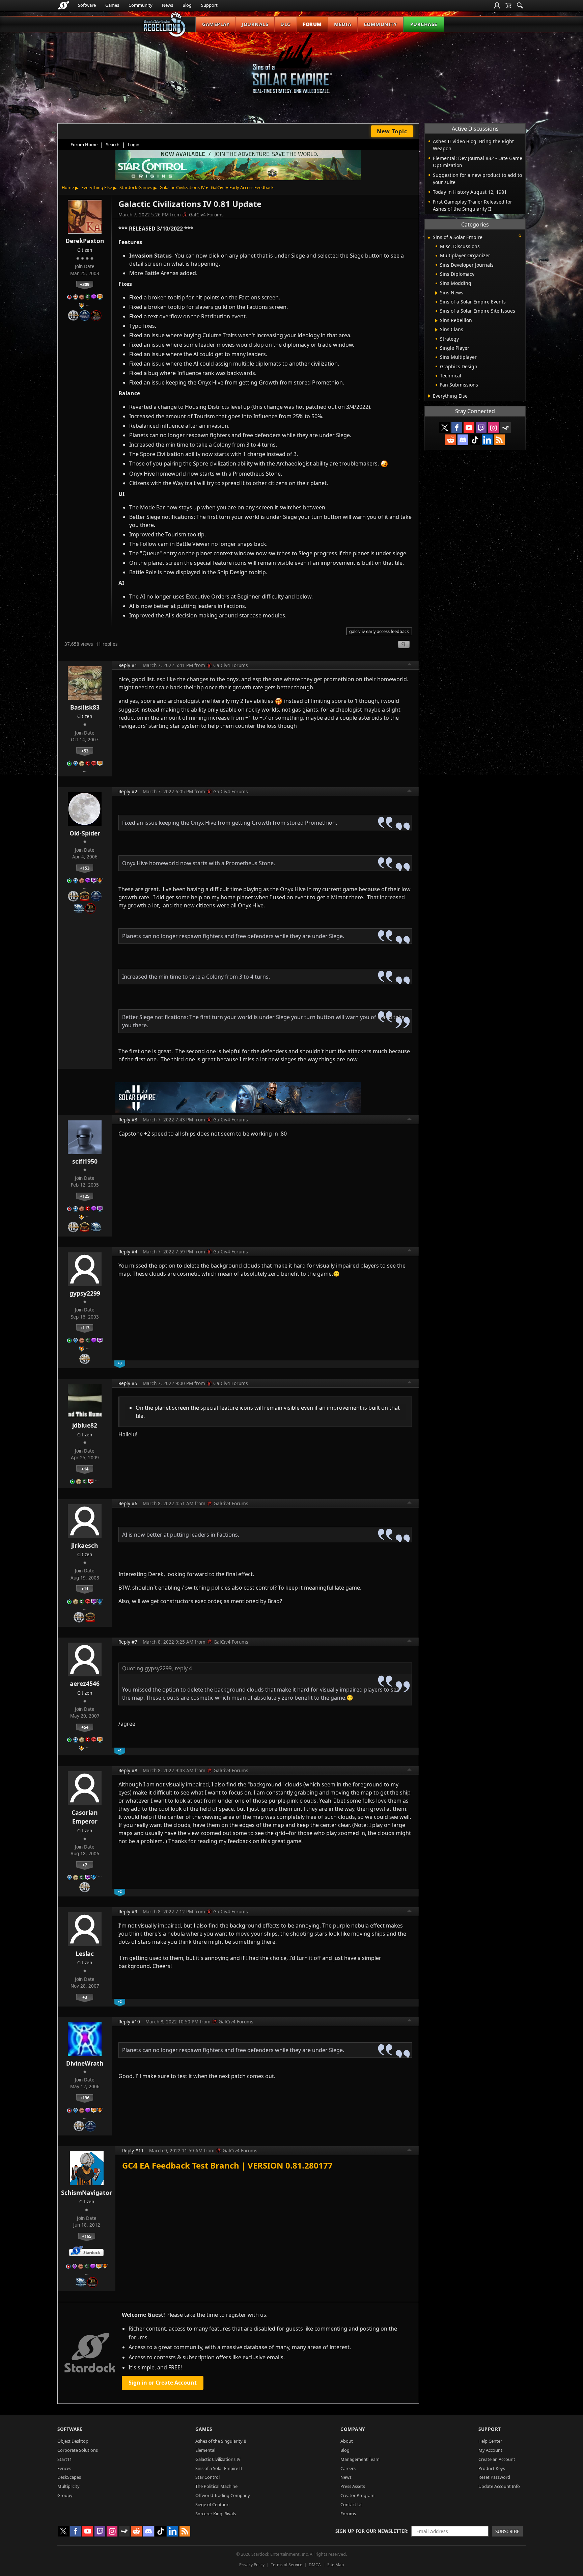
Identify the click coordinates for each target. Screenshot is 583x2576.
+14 (85, 1469)
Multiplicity (68, 2486)
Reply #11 (133, 2150)
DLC (285, 24)
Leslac (85, 1954)
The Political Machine (216, 2486)
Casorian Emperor (85, 1817)
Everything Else (97, 187)
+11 (85, 1589)
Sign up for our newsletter (371, 2531)
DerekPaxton (85, 241)
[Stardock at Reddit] (451, 440)
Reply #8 (128, 1770)
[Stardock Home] (64, 5)
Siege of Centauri (212, 2504)
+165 (87, 2236)
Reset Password (494, 2477)
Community (141, 5)
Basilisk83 (85, 707)
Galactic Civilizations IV (182, 187)
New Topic (392, 131)
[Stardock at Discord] (463, 440)
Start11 (65, 2459)
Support (209, 5)
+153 (85, 868)
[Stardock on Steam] (505, 428)
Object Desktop (73, 2441)
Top (410, 665)
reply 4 (183, 1668)
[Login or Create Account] (497, 5)
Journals (255, 24)
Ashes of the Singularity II (221, 2441)
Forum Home (84, 144)
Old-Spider (85, 833)
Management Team (360, 2459)
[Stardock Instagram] (493, 428)
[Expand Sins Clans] (436, 330)
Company (353, 2429)
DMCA (315, 2565)
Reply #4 (128, 1252)
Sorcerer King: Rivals (216, 2514)
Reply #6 (128, 1503)
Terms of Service (287, 2565)
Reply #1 (128, 665)
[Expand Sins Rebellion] (436, 321)
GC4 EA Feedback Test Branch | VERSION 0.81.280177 (227, 2165)
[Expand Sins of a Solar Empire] (429, 238)
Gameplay (216, 24)
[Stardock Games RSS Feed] (499, 440)
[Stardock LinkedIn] (487, 440)
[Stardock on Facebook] (457, 428)
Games (112, 5)
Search (113, 144)
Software (87, 5)
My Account (490, 2450)
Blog (187, 5)
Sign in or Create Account (163, 2383)
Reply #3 (128, 1120)
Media (343, 24)
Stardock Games (136, 187)
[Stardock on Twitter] (445, 428)
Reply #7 (128, 1642)
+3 (85, 1997)
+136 (85, 2098)
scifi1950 (85, 1161)
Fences (64, 2468)
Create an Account (497, 2459)
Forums (348, 2514)
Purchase (424, 24)
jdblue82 (85, 1425)
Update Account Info (499, 2486)
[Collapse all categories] (520, 236)
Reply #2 (128, 791)
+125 (85, 1196)
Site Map (336, 2565)
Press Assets (353, 2486)
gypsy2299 (85, 1293)
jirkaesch (85, 1545)
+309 (85, 284)
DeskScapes (69, 2477)
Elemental (205, 2450)
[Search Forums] (520, 5)
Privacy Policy (252, 2565)
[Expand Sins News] (436, 293)
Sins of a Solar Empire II (219, 2468)
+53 (85, 751)
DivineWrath (85, 2063)
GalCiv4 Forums (206, 215)
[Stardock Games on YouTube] (469, 428)
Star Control (207, 2477)
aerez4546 (85, 1683)
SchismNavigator (87, 2193)
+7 (85, 1865)
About (347, 2441)
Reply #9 (128, 1911)
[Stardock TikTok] (475, 440)
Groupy (65, 2495)
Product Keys (492, 2468)
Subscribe (507, 2531)
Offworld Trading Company (223, 2495)
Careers (348, 2468)
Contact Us (351, 2504)
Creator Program (357, 2495)
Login (134, 144)
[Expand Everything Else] (429, 396)
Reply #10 (129, 2022)
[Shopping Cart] (508, 5)
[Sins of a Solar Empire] (291, 69)
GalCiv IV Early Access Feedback (242, 187)
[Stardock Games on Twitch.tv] (481, 428)
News (168, 5)
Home (68, 187)
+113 (85, 1328)
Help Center (490, 2441)
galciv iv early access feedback (379, 631)
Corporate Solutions (78, 2450)
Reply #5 (128, 1383)
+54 (85, 1727)
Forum (312, 24)
